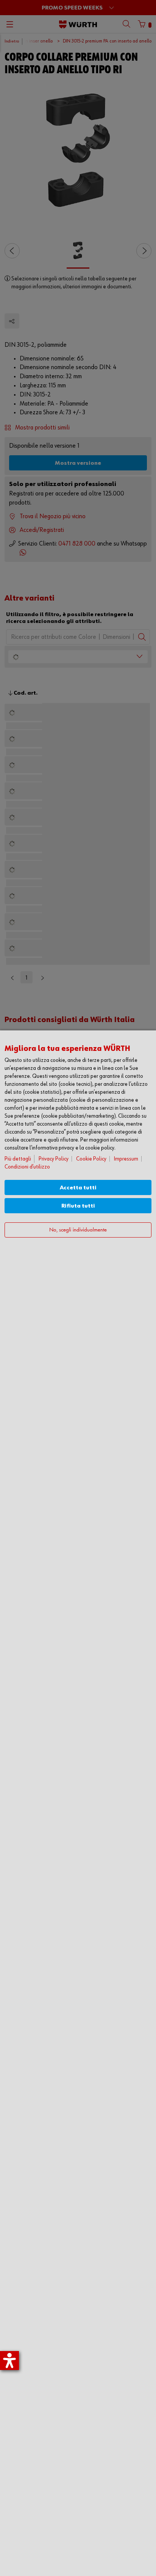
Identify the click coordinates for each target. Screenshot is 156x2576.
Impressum (126, 1159)
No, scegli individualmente (78, 1230)
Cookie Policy (91, 1159)
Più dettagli (18, 1159)
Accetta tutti (78, 1188)
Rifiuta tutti (78, 1206)
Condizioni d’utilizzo (27, 1167)
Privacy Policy (54, 1159)
